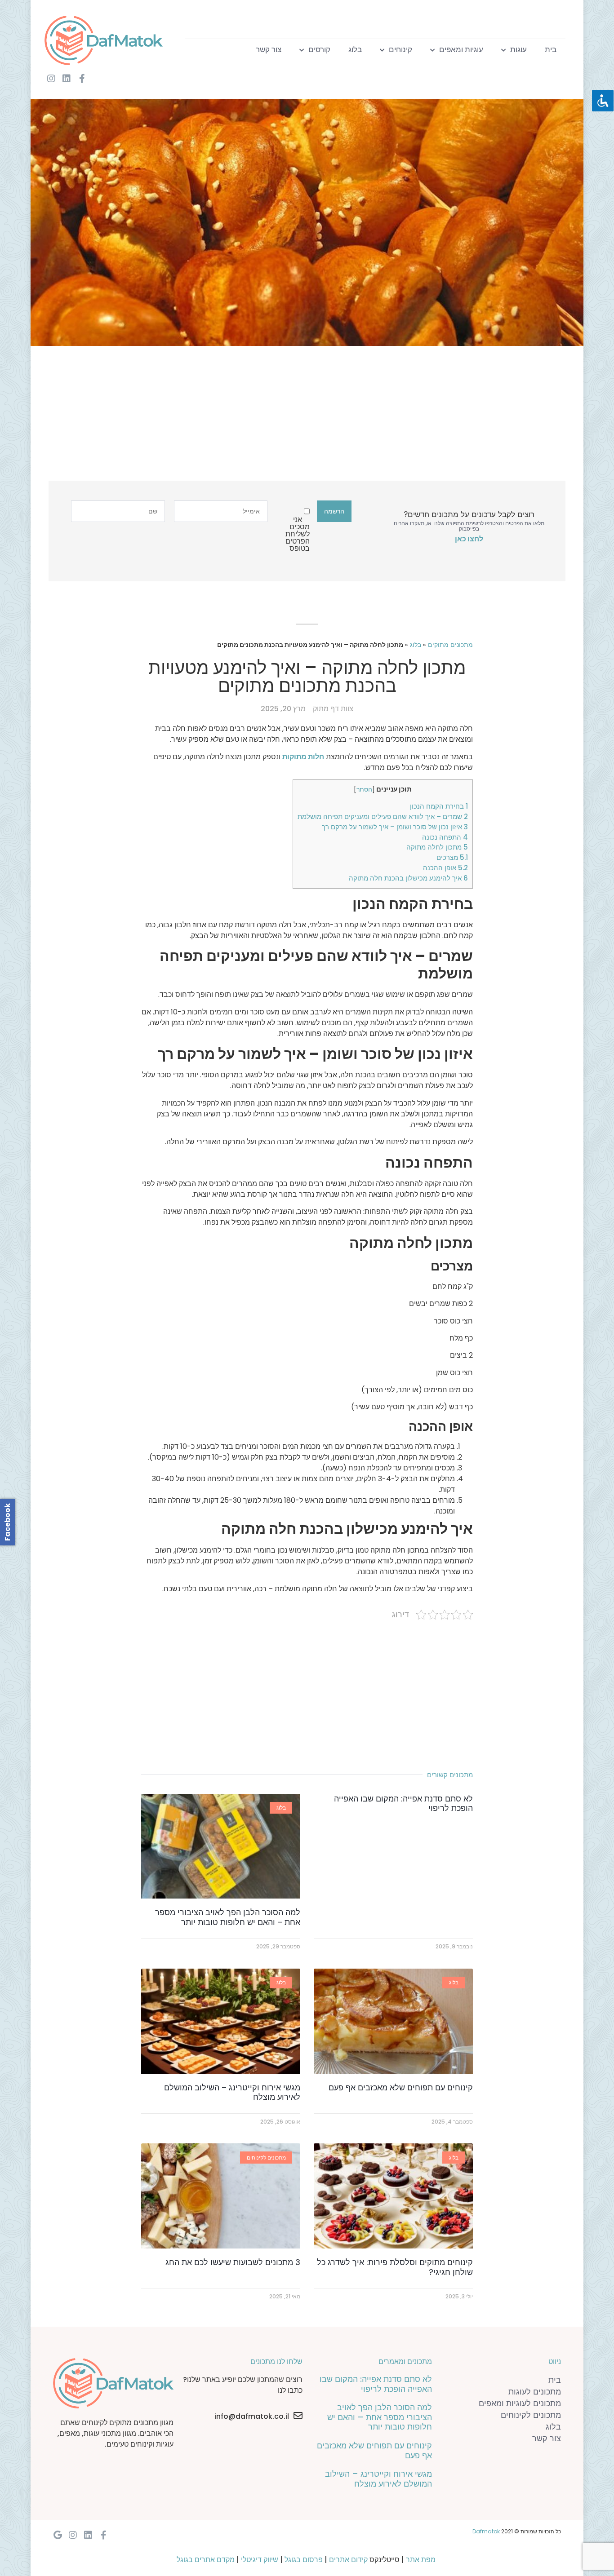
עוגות (518, 49)
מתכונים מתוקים (450, 645)
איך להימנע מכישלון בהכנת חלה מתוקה (408, 878)
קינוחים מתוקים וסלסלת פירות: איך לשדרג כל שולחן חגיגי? (395, 2267)
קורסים (319, 49)
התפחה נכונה (445, 837)
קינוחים (400, 49)
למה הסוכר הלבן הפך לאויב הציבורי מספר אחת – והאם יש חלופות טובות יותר (228, 1917)
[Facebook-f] (82, 79)
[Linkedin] (67, 79)
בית (551, 49)
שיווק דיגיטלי (260, 2560)
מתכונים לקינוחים (531, 2415)
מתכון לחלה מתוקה (437, 847)
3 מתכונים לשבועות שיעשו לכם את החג (233, 2262)
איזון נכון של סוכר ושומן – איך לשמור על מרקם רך (395, 827)
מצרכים (452, 857)
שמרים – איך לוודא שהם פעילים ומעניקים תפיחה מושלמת (383, 817)
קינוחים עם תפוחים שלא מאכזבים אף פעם (401, 2087)
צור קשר (269, 49)
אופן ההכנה (445, 868)
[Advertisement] (314, 418)
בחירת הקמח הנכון (439, 806)
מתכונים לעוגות (535, 2392)
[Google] (58, 2535)
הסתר (364, 790)
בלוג (355, 49)
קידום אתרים (348, 2560)
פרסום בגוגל (304, 2560)
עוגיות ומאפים (461, 49)
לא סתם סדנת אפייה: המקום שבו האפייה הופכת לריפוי (403, 1804)
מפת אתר (421, 2560)
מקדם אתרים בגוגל (206, 2560)
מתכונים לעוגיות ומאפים (520, 2403)
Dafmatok (486, 2531)
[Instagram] (51, 79)
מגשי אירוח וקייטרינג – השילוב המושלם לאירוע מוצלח (232, 2092)
